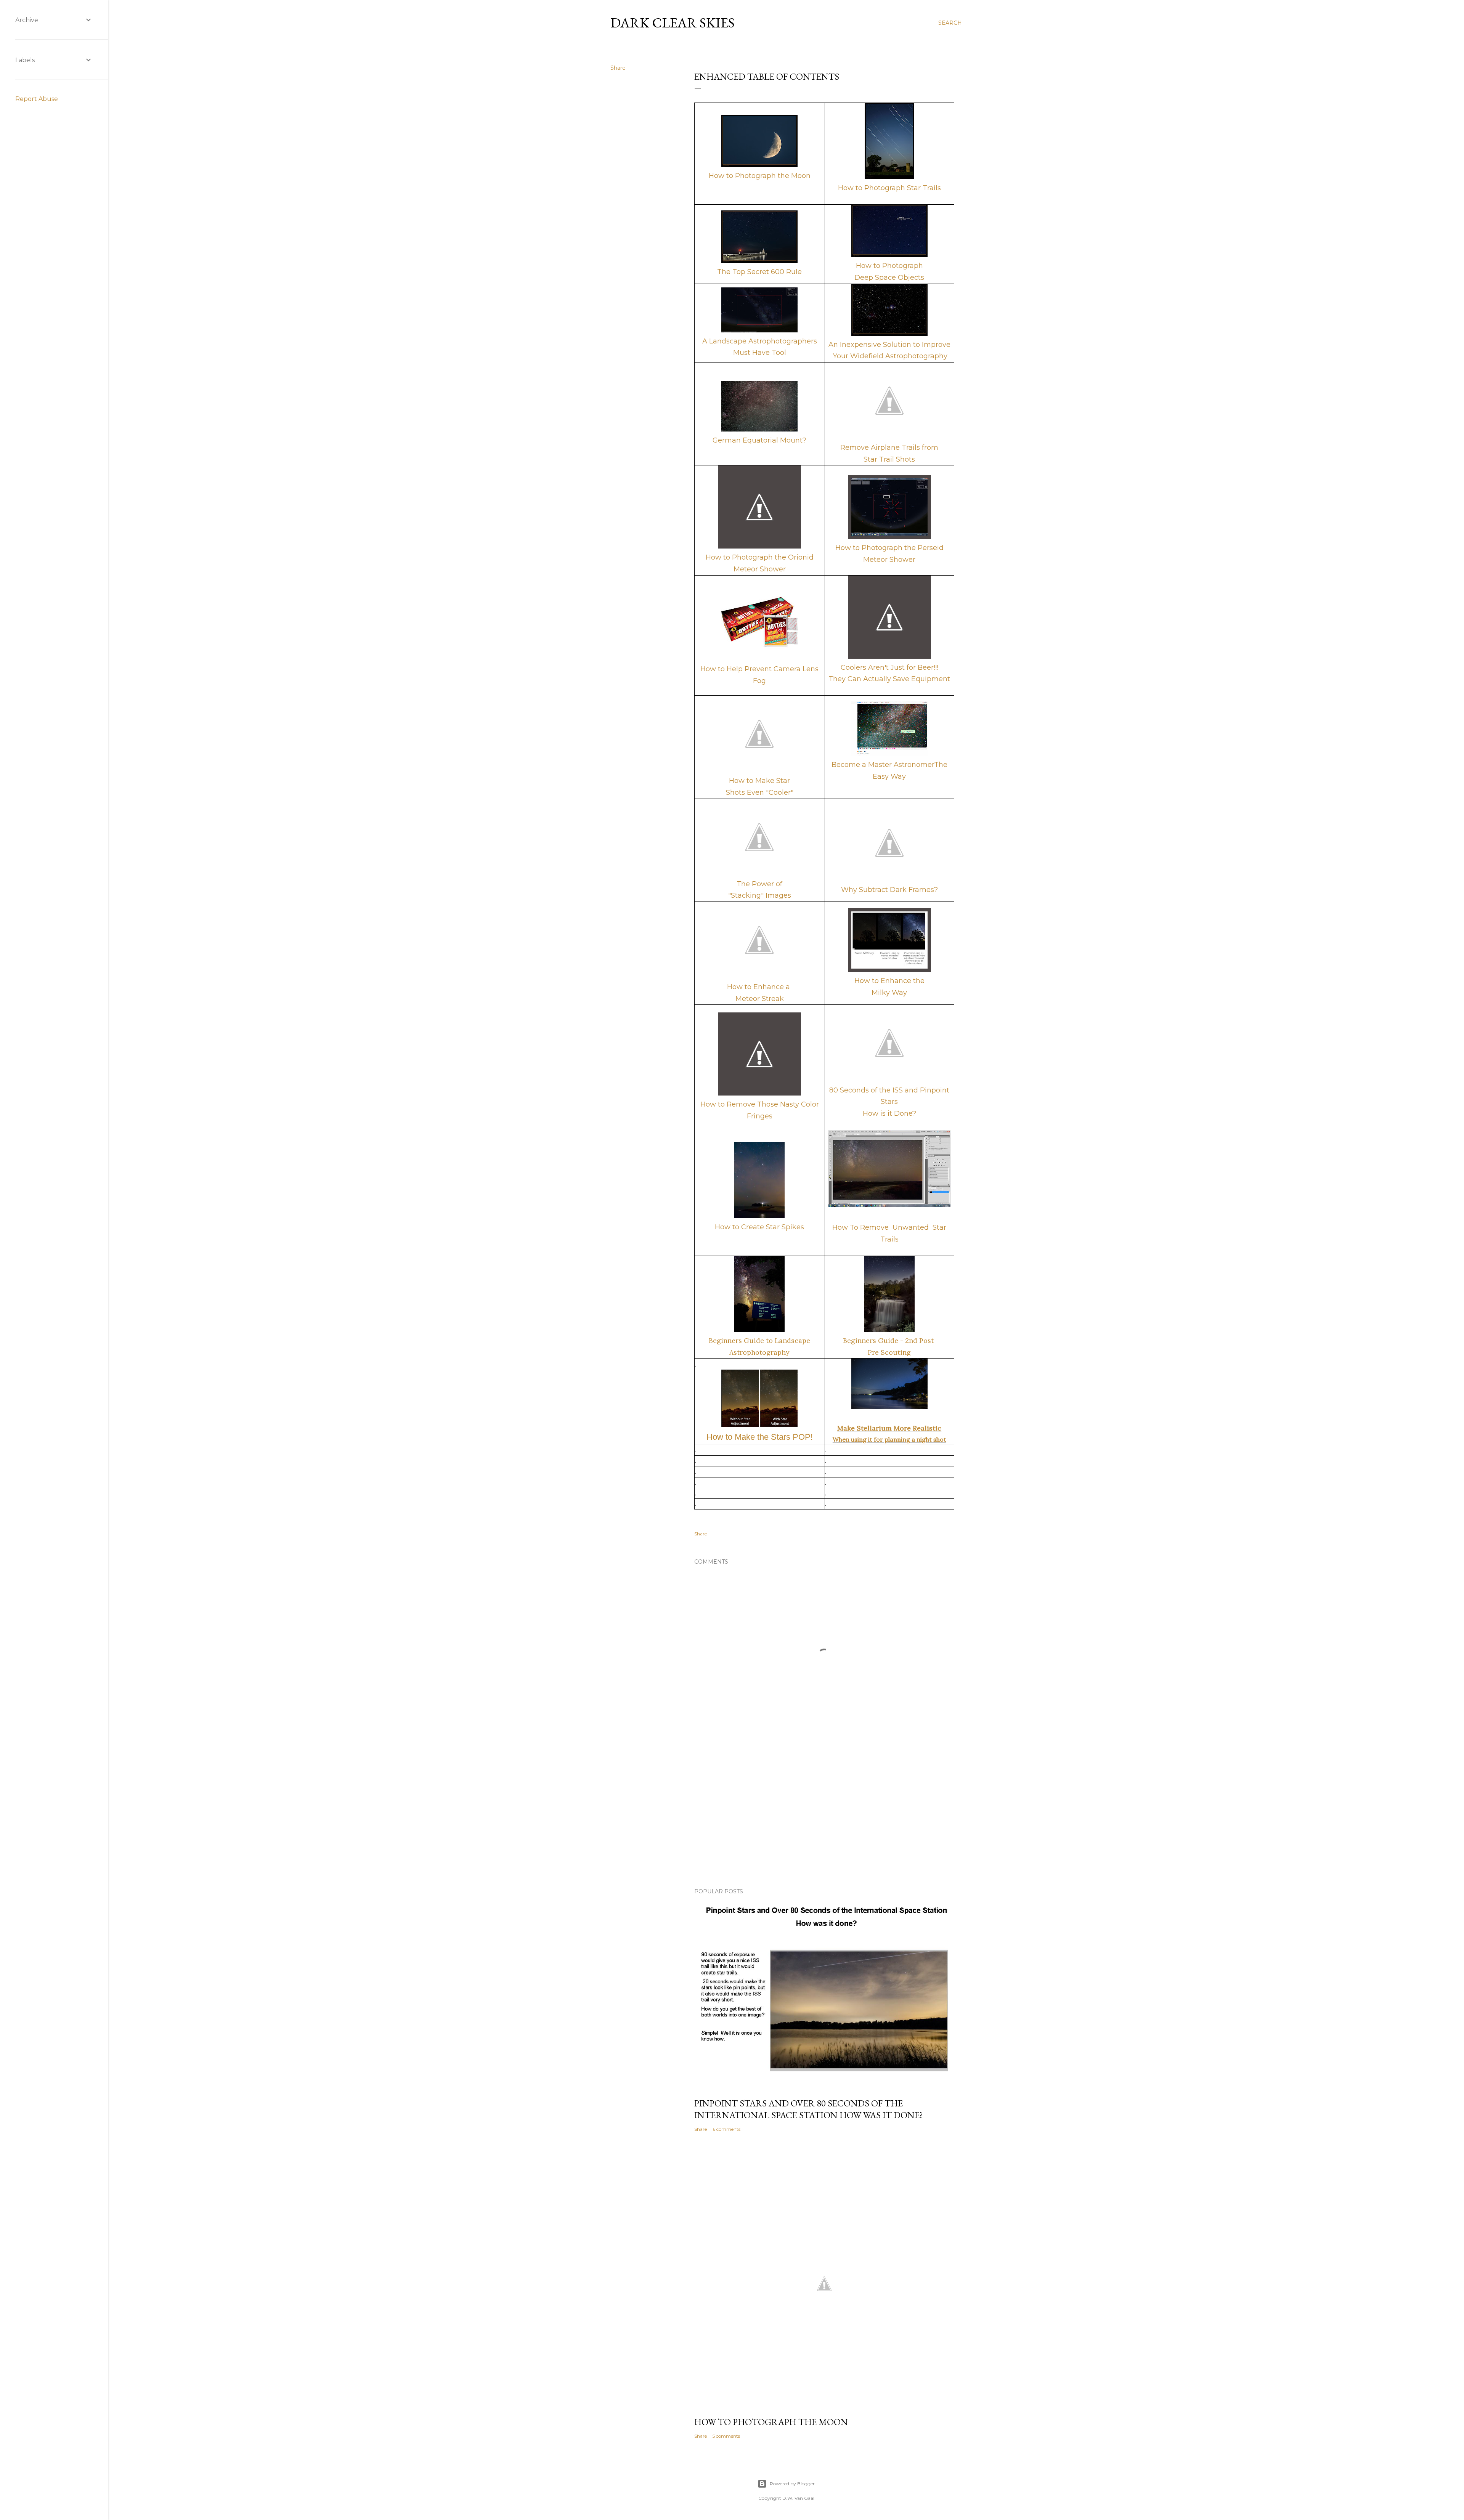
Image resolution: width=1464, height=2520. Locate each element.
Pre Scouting (889, 1352)
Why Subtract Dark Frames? (889, 890)
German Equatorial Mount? (759, 440)
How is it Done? (889, 1113)
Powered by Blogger (792, 2484)
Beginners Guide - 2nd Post (889, 1340)
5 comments (726, 2436)
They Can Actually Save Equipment (889, 679)
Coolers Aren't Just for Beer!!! (889, 667)
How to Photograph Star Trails (889, 188)
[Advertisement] (824, 1816)
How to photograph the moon (771, 2422)
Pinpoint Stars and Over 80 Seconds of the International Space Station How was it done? (809, 2109)
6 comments (726, 2129)
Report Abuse (37, 99)
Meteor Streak (760, 999)
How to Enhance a (759, 987)
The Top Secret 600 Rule (759, 272)
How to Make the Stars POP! (760, 1437)
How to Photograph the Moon (760, 176)
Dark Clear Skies (673, 23)
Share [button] (618, 68)
